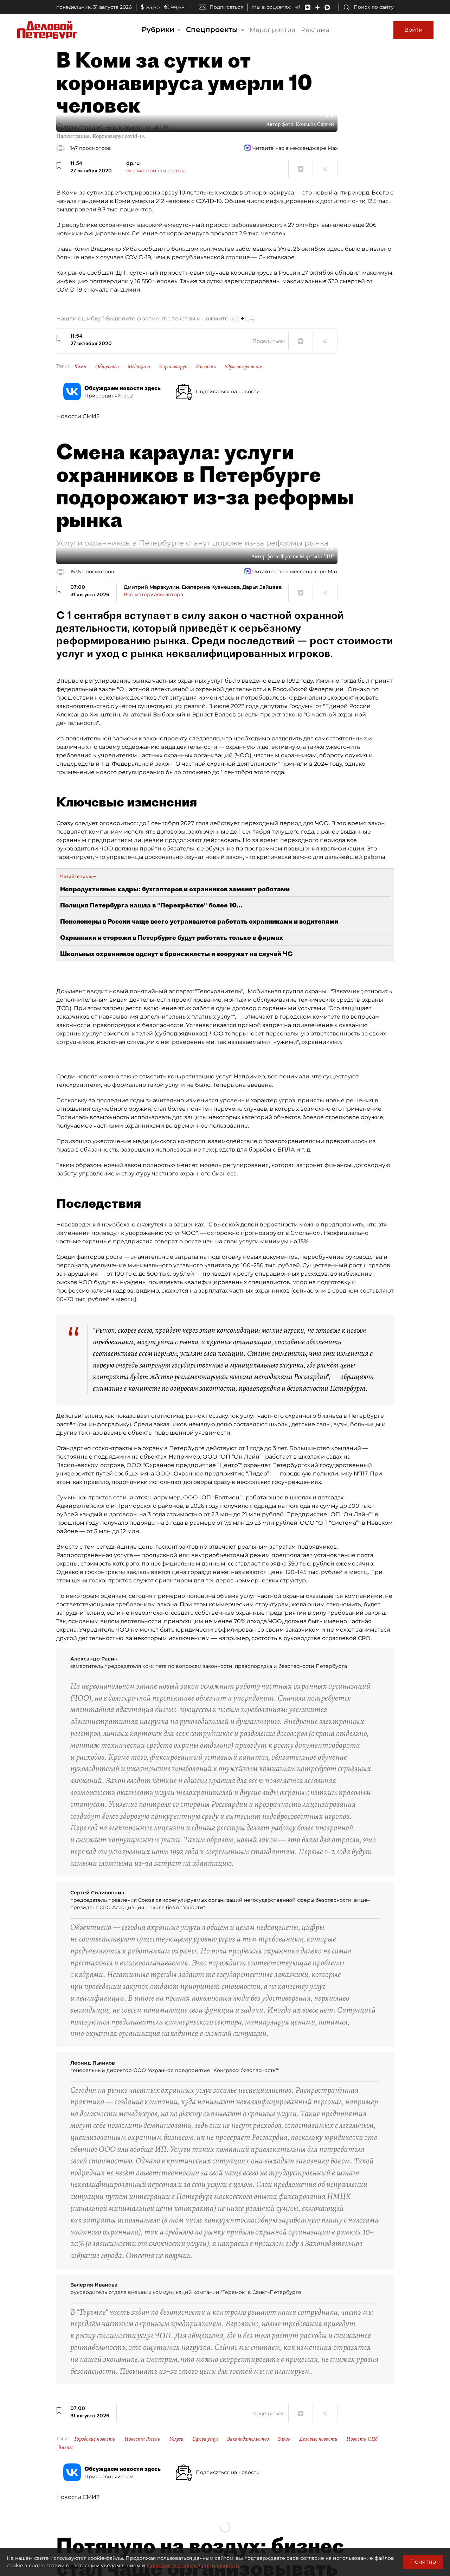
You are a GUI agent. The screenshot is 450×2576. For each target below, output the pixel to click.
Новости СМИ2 (78, 416)
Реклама (315, 30)
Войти (413, 30)
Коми (80, 366)
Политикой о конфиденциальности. (193, 2565)
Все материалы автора (156, 171)
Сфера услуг (205, 2439)
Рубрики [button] (159, 30)
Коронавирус (173, 366)
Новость (206, 366)
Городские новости (95, 2439)
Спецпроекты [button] (213, 30)
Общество (107, 366)
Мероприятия (272, 30)
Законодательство (248, 2439)
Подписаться (226, 7)
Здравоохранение (243, 366)
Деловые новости (319, 2439)
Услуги (176, 2439)
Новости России (143, 2439)
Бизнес (66, 2447)
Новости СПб (362, 2439)
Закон (284, 2439)
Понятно (423, 2562)
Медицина (139, 366)
